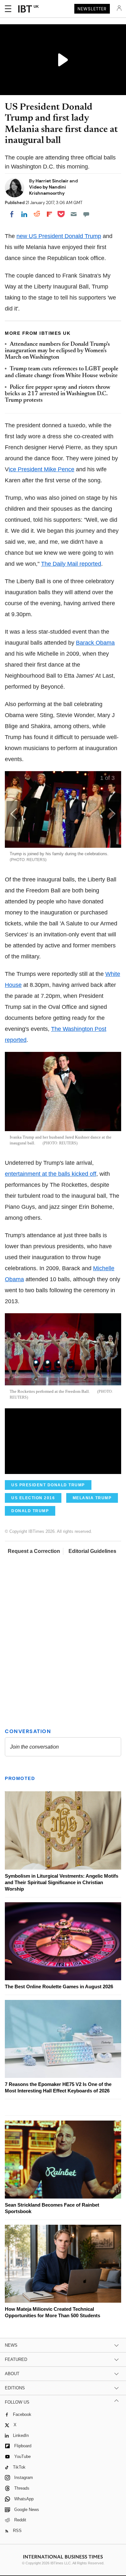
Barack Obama (95, 643)
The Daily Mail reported (71, 564)
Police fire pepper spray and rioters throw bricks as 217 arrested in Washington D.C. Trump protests (58, 394)
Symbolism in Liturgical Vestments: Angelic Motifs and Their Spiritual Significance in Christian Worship (62, 1882)
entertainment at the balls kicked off (51, 1174)
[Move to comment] (86, 214)
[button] (112, 814)
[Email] (74, 214)
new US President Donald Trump (59, 236)
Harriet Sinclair (52, 181)
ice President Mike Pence (42, 469)
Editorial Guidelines (92, 1551)
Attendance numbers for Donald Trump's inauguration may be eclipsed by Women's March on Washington (57, 351)
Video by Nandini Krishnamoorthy (47, 190)
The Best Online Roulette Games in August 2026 (59, 1987)
